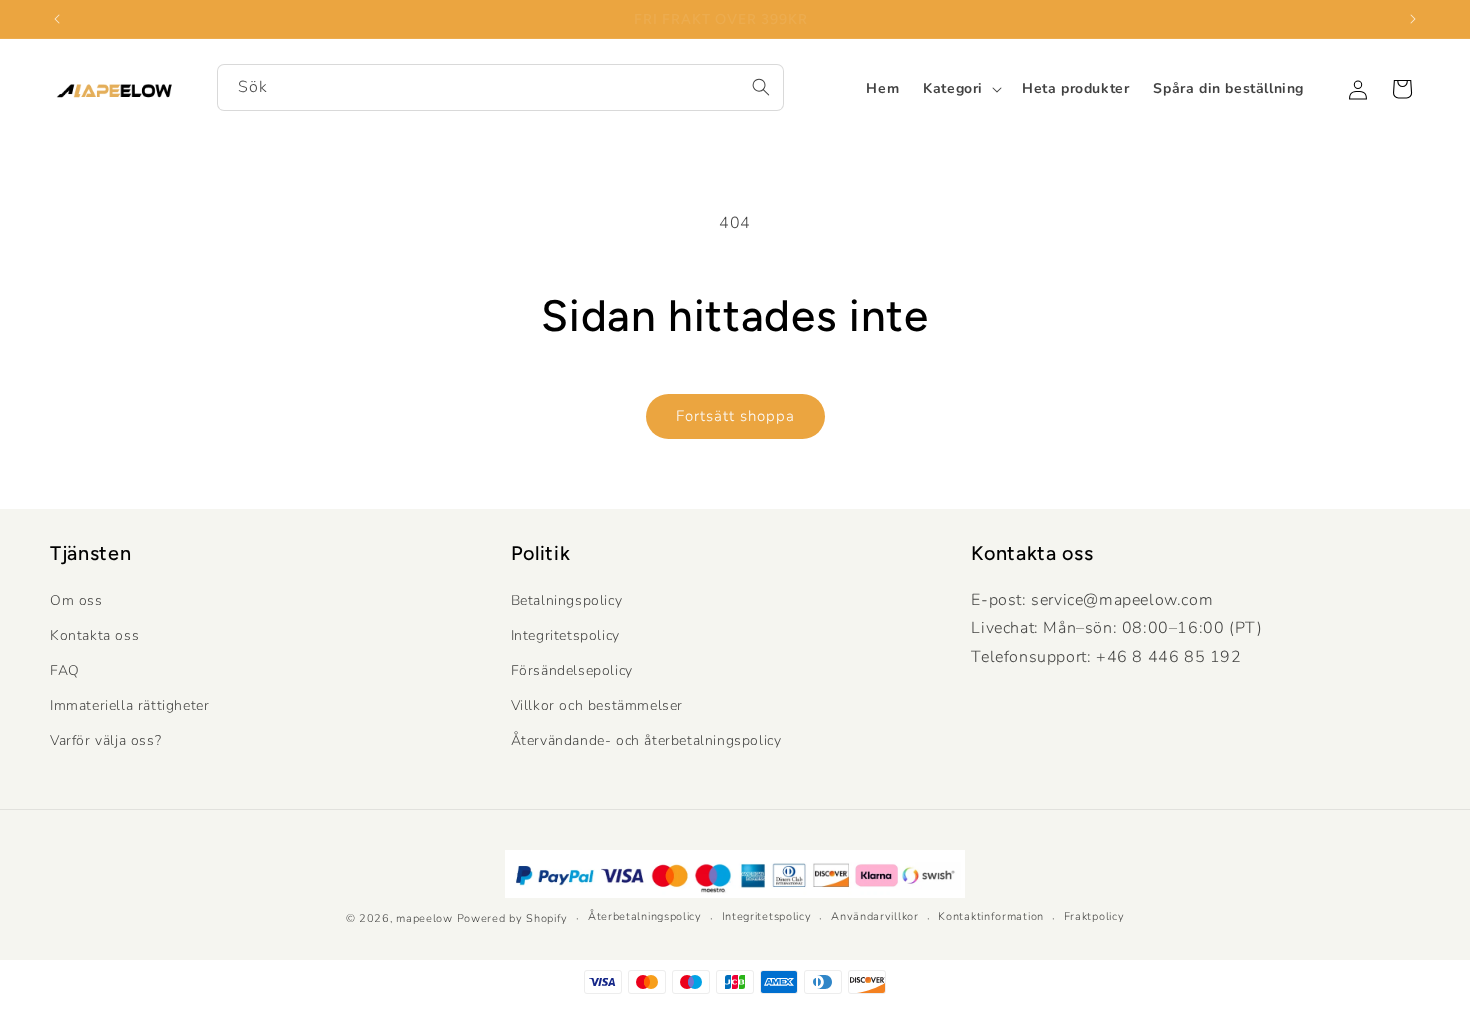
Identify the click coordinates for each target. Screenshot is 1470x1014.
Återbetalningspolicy (645, 916)
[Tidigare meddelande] (57, 19)
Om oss (76, 600)
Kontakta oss (94, 635)
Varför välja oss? (105, 740)
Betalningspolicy (567, 600)
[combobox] (500, 87)
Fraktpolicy (1094, 916)
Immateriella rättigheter (129, 705)
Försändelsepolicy (572, 670)
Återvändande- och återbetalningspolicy (646, 740)
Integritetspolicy (565, 635)
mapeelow (424, 918)
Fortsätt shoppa (735, 416)
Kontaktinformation (991, 916)
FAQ (65, 670)
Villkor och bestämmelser (597, 705)
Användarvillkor (875, 916)
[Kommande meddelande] (1413, 19)
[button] (960, 89)
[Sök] (761, 87)
